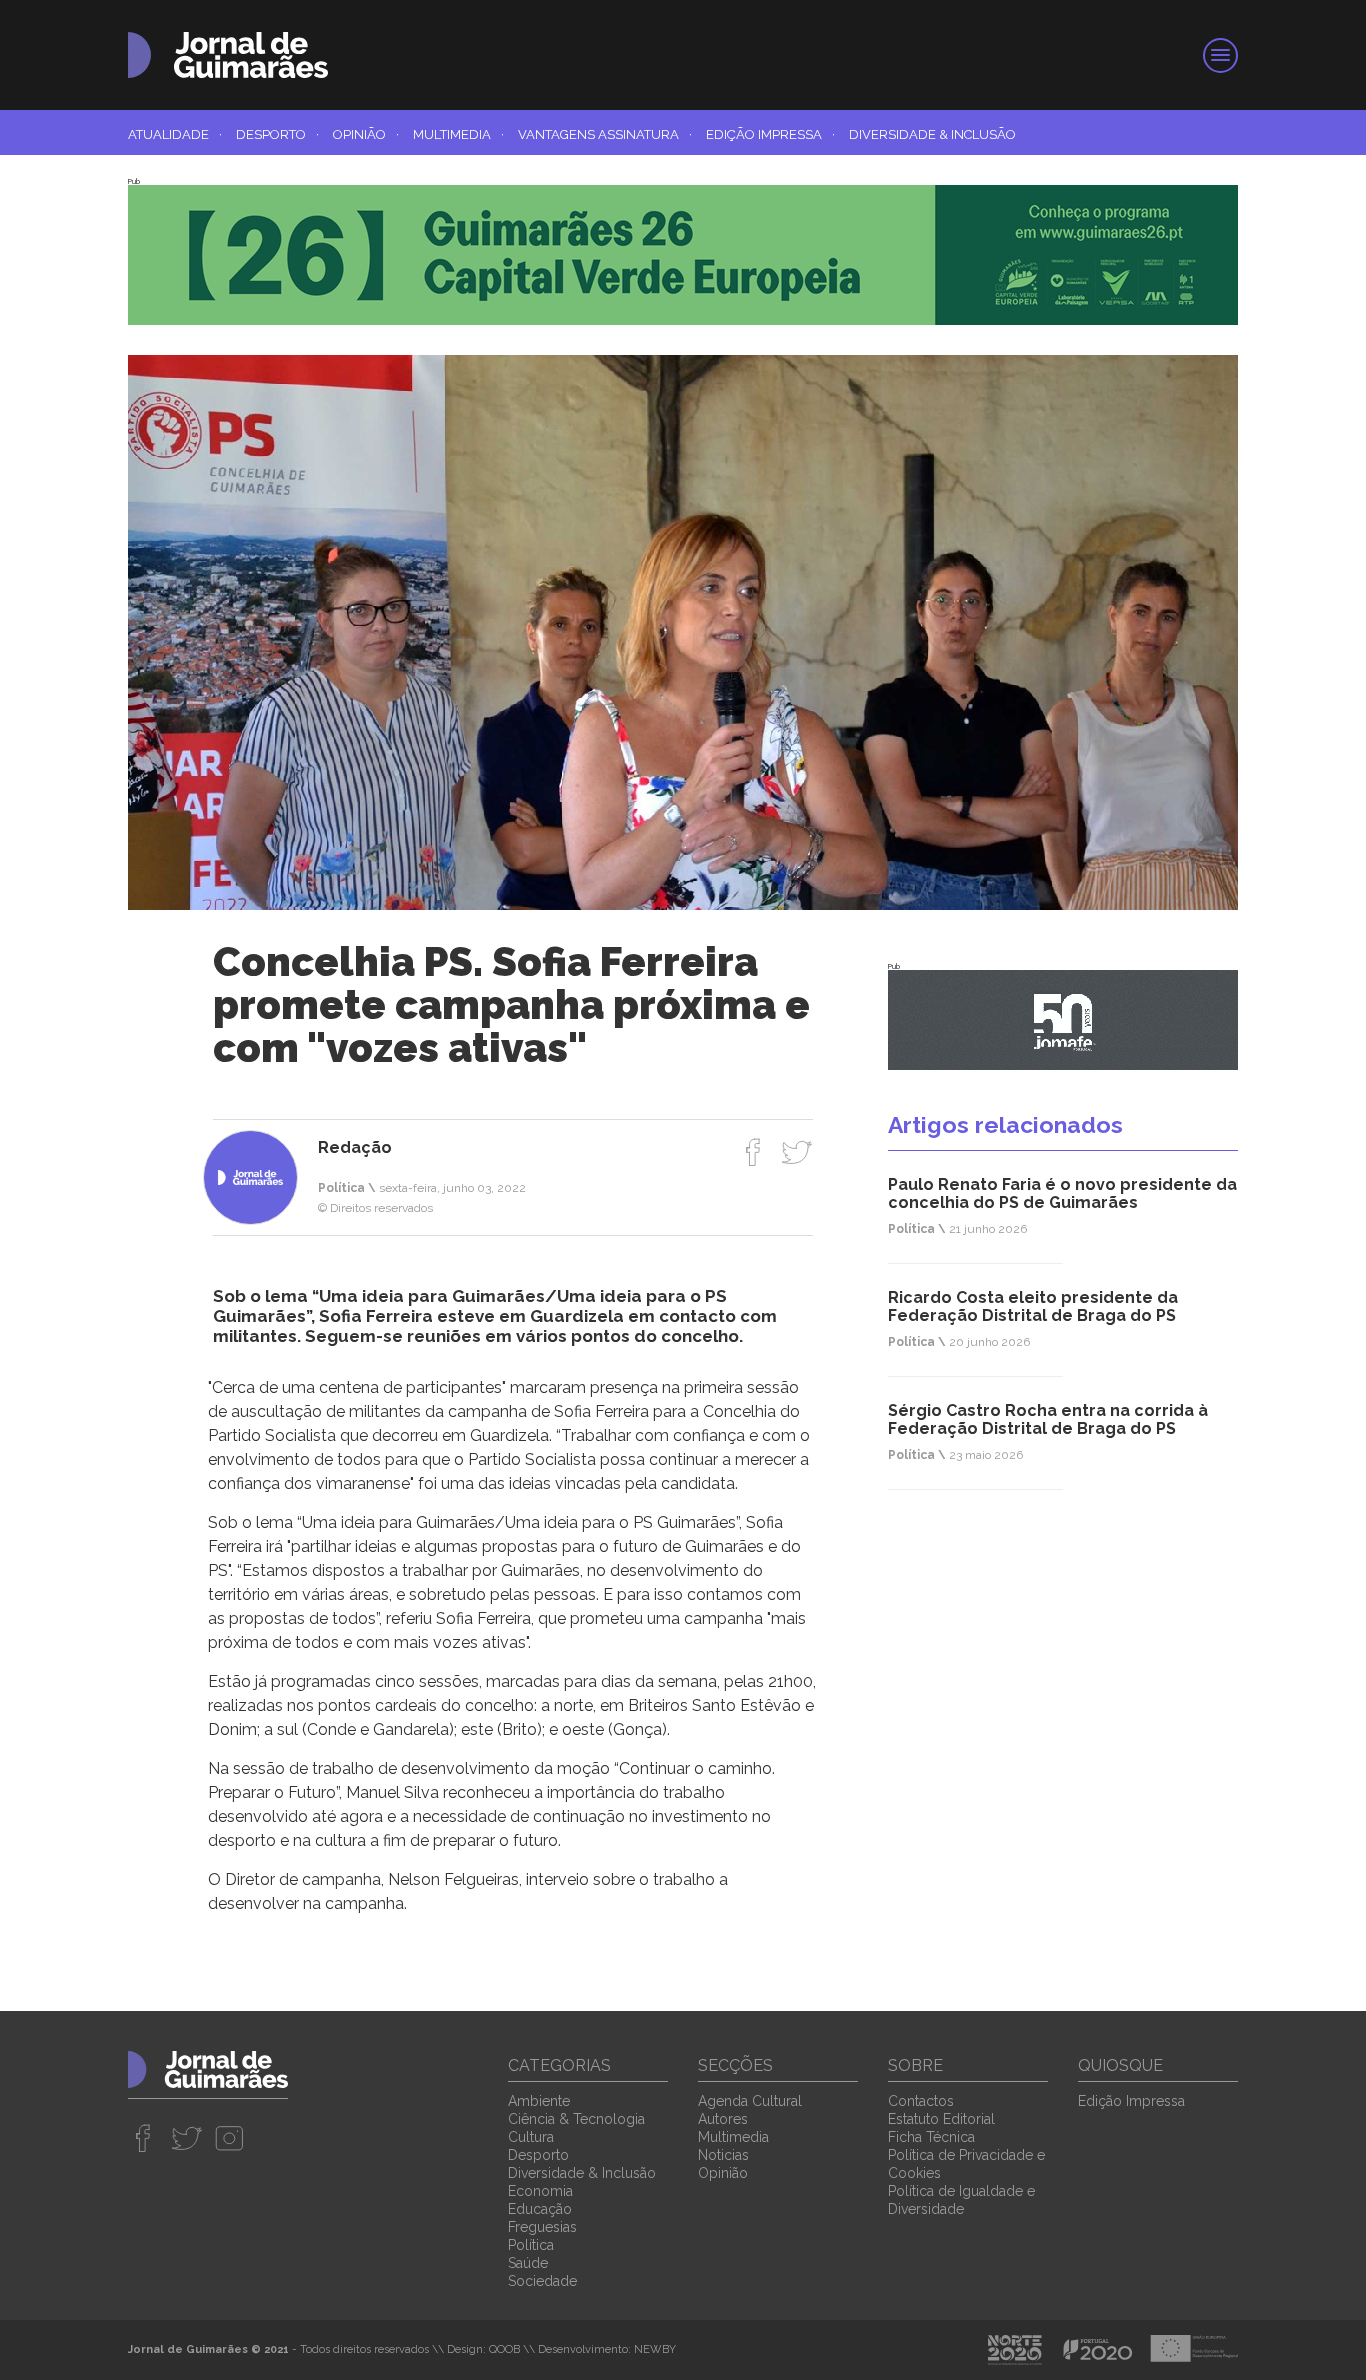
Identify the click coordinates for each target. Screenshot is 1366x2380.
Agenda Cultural (750, 2101)
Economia (540, 2191)
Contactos (921, 2101)
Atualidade (175, 134)
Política (531, 2245)
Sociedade (542, 2281)
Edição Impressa (770, 134)
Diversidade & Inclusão (932, 134)
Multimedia (458, 134)
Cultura (531, 2137)
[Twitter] (796, 1152)
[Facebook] (753, 1152)
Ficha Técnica (931, 2137)
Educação (540, 2209)
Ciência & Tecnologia (576, 2119)
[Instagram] (229, 2138)
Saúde (528, 2263)
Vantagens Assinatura (605, 134)
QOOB (504, 2349)
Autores (723, 2119)
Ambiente (539, 2101)
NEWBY (655, 2349)
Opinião (366, 134)
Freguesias (542, 2227)
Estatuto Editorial (941, 2119)
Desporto (277, 134)
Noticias (723, 2155)
